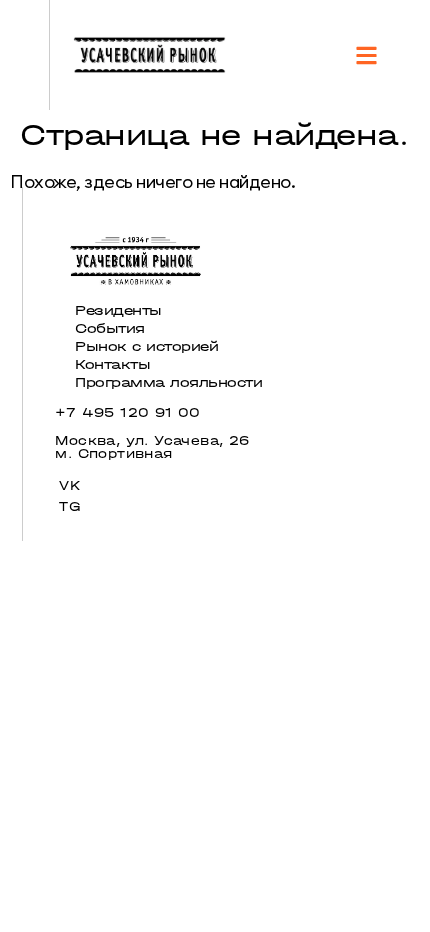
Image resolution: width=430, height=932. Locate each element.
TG (69, 506)
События (110, 328)
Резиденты (118, 310)
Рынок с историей (146, 346)
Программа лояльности (168, 382)
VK (70, 485)
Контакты (112, 364)
